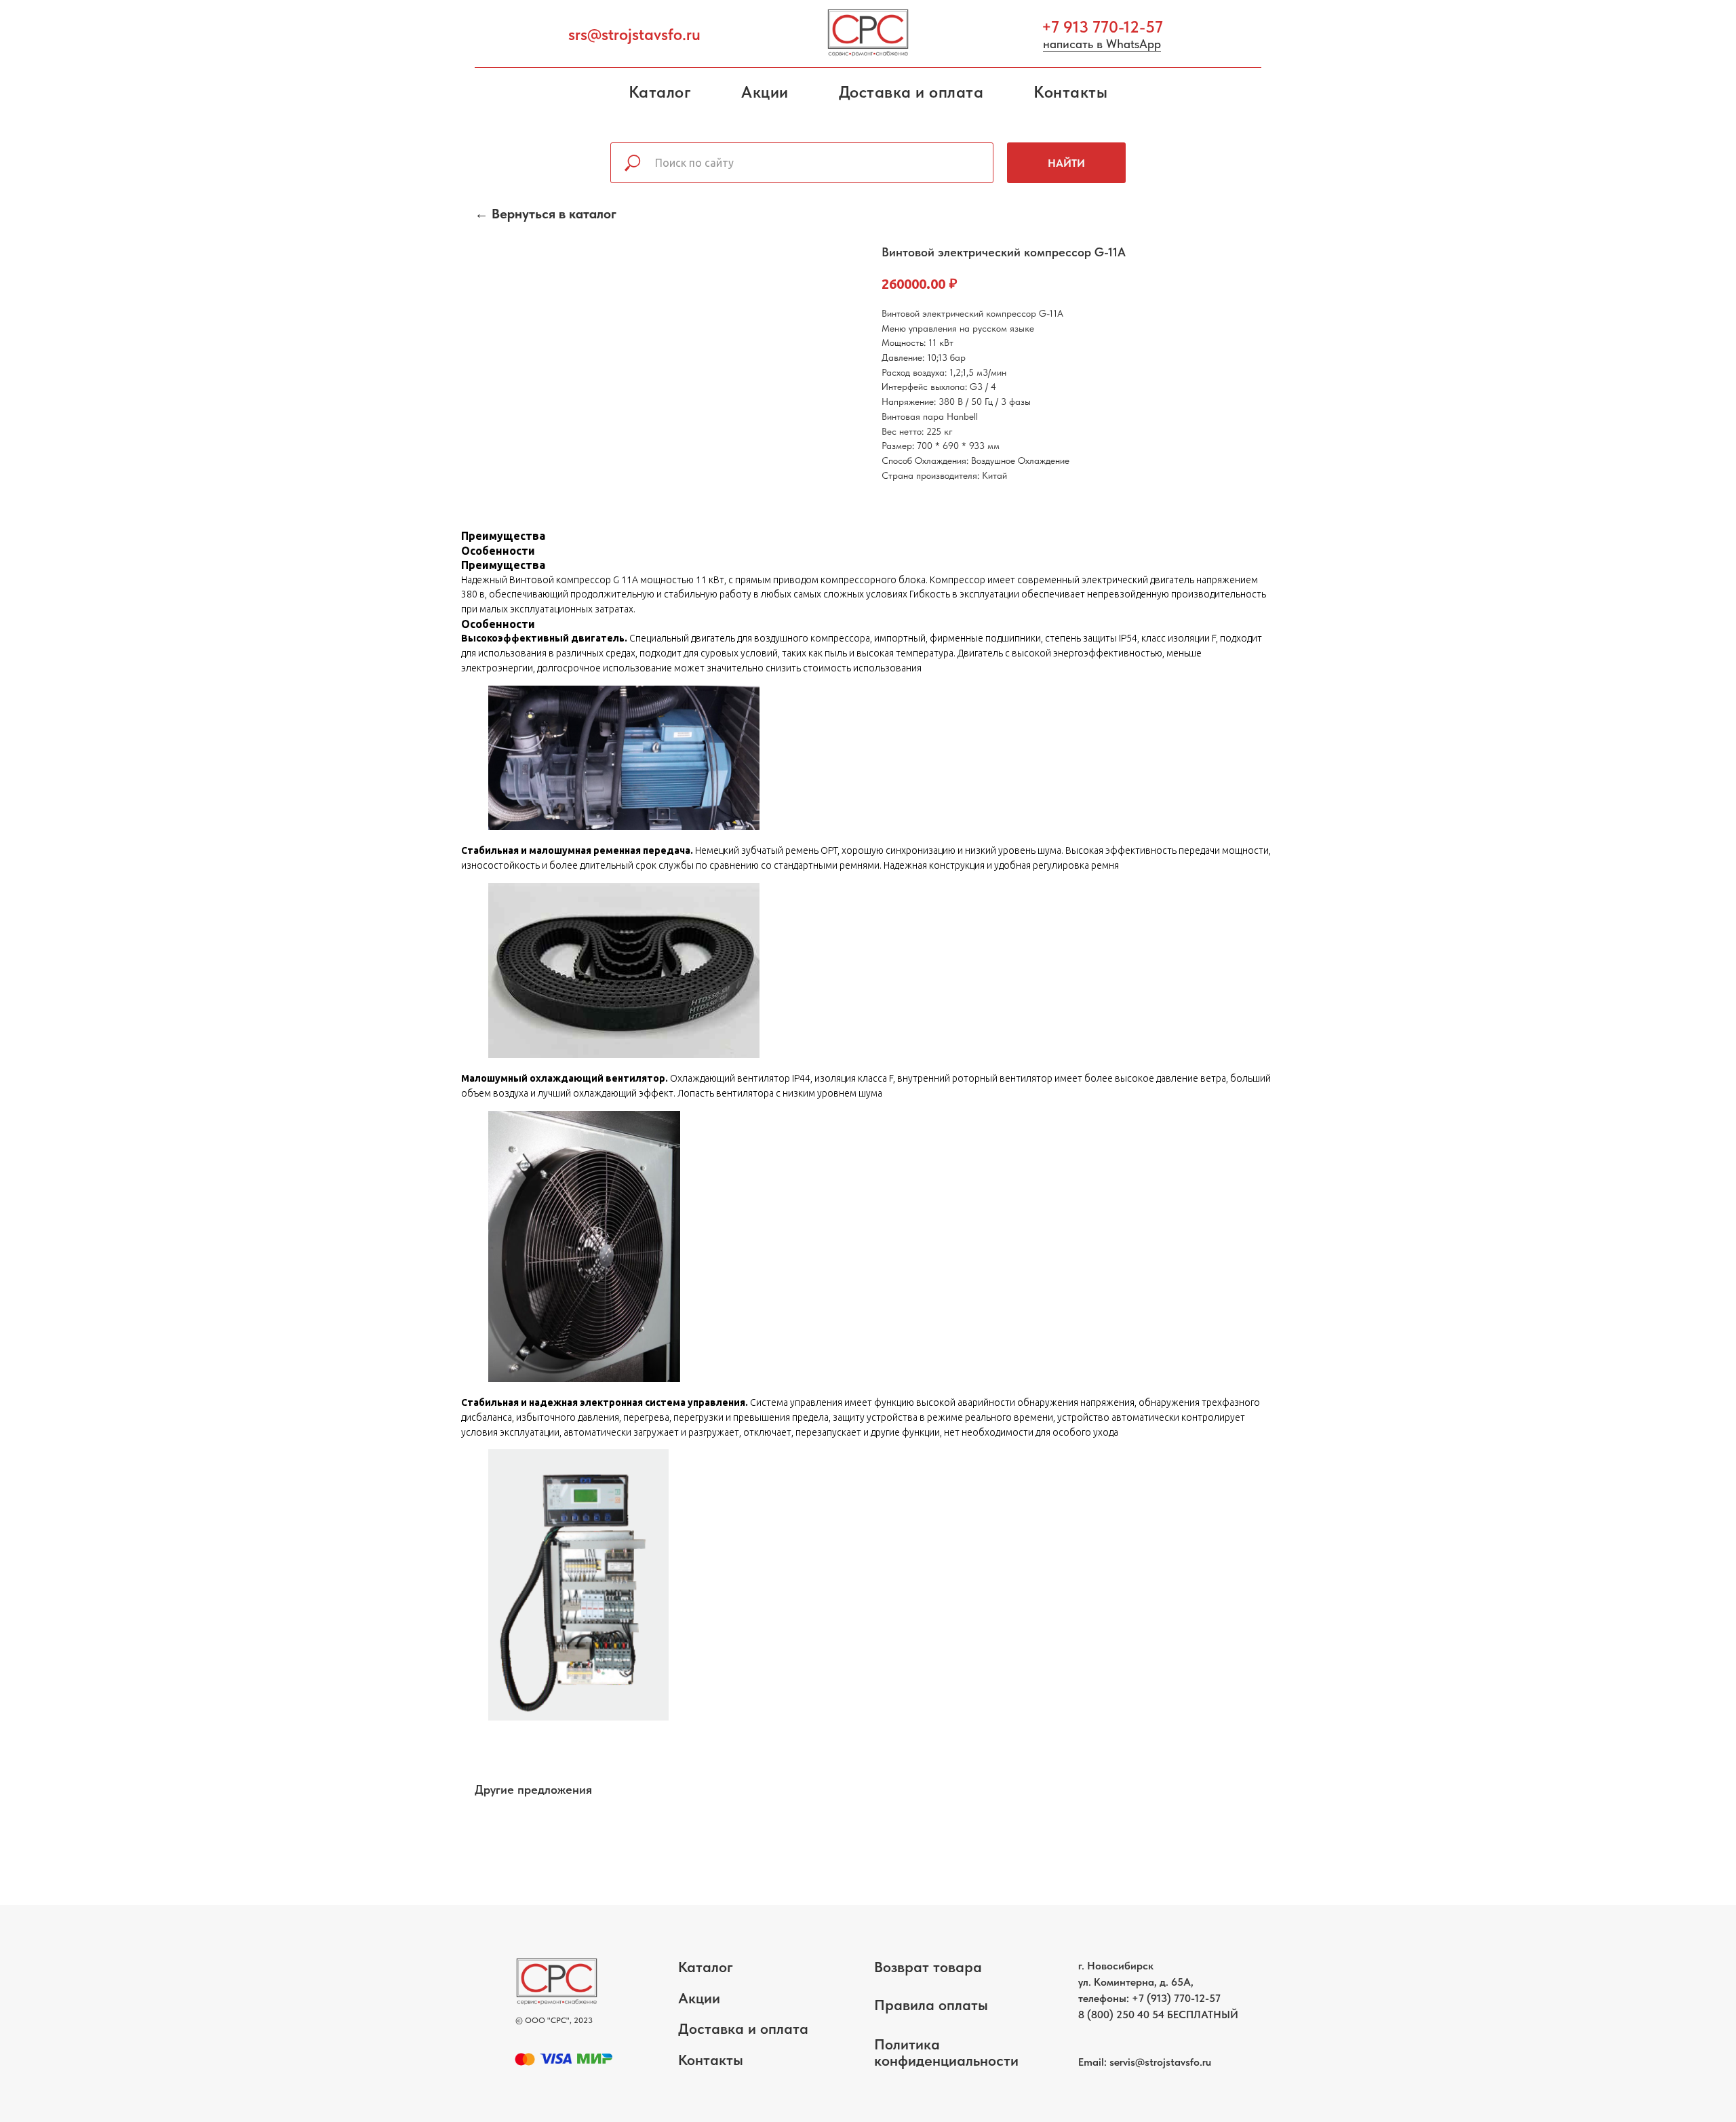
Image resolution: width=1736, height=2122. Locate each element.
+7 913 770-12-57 (1102, 27)
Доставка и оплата (911, 92)
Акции (765, 92)
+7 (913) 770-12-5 (1173, 1998)
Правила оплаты (931, 2005)
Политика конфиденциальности (946, 2052)
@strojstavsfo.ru (1173, 2062)
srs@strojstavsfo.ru (634, 34)
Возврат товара (928, 1967)
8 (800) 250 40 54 (1121, 2015)
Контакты (1070, 92)
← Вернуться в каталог (546, 214)
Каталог (660, 92)
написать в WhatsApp (1102, 44)
